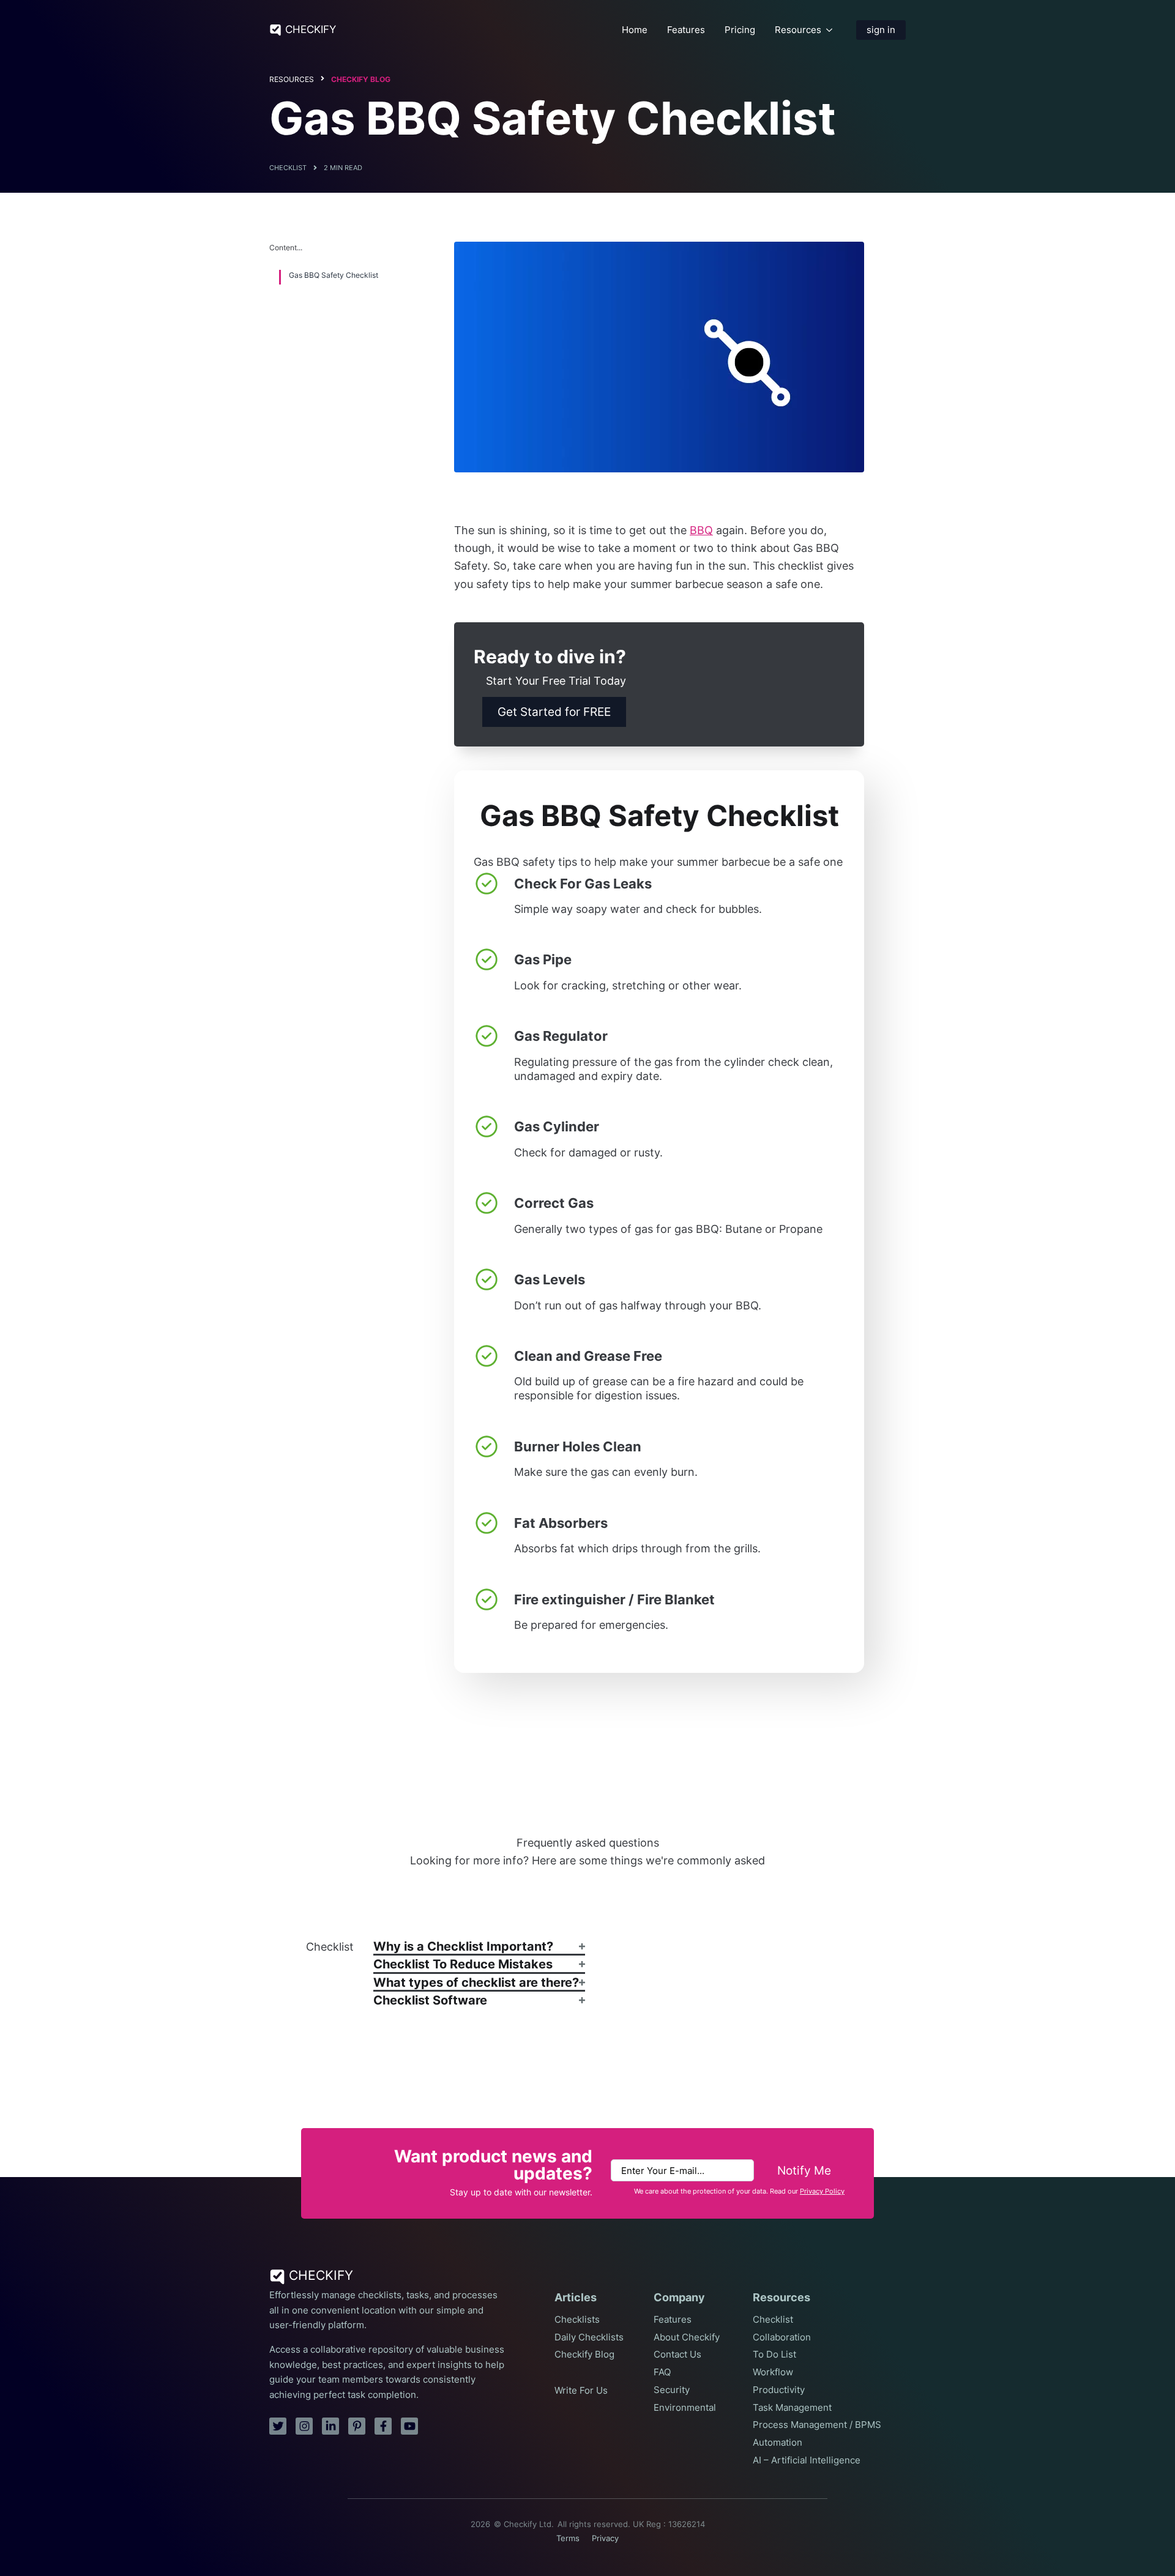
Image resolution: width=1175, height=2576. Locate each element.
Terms (568, 2538)
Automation (778, 2443)
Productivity (779, 2390)
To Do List (774, 2355)
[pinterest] (357, 2426)
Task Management (792, 2408)
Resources (798, 30)
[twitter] (278, 2426)
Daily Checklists (589, 2337)
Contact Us (677, 2355)
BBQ (701, 530)
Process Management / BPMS (817, 2425)
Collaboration (782, 2337)
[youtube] (409, 2426)
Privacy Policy (822, 2191)
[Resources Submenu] (829, 30)
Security (672, 2390)
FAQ (662, 2372)
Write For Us (581, 2391)
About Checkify (687, 2337)
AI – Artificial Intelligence (807, 2460)
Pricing (740, 30)
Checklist (773, 2320)
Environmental (685, 2408)
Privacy (605, 2538)
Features (686, 30)
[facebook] (383, 2426)
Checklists (577, 2320)
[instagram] (304, 2426)
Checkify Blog (361, 79)
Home (635, 30)
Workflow (773, 2372)
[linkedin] (330, 2426)
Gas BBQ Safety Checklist (334, 275)
